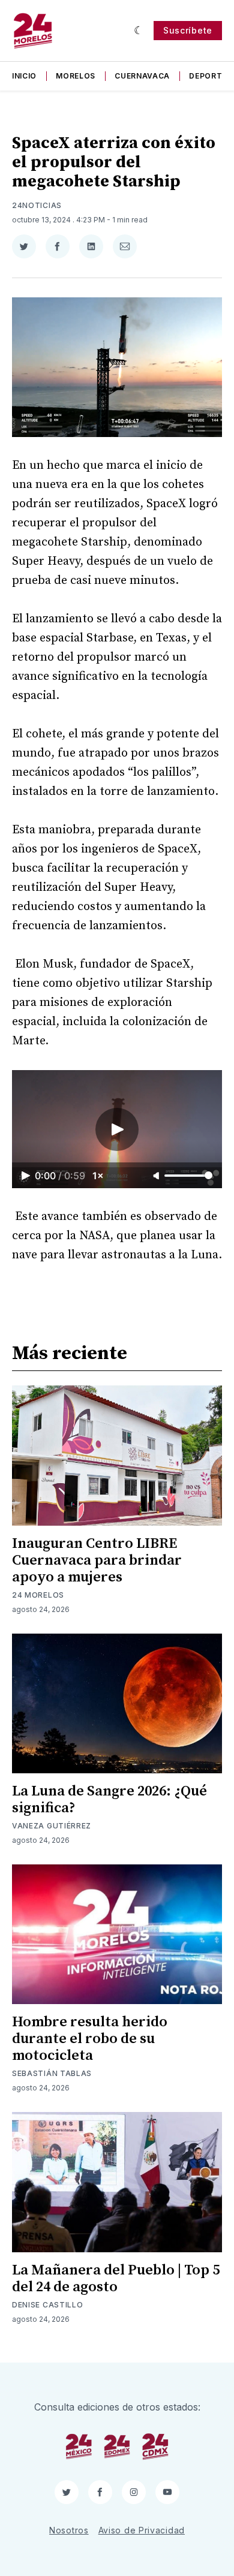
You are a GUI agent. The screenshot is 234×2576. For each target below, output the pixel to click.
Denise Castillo (48, 2305)
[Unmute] (157, 1176)
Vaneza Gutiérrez (52, 1826)
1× (98, 1176)
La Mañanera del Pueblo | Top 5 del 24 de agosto (116, 2279)
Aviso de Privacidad (142, 2530)
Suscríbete (188, 30)
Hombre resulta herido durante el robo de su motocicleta (90, 2039)
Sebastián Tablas (52, 2073)
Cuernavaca (142, 76)
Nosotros (69, 2530)
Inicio (24, 76)
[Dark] (139, 31)
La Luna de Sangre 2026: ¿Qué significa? (109, 1800)
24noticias (37, 205)
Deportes (211, 76)
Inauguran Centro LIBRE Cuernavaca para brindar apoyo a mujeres (97, 1560)
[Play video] (117, 1129)
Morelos (76, 76)
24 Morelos (38, 1595)
